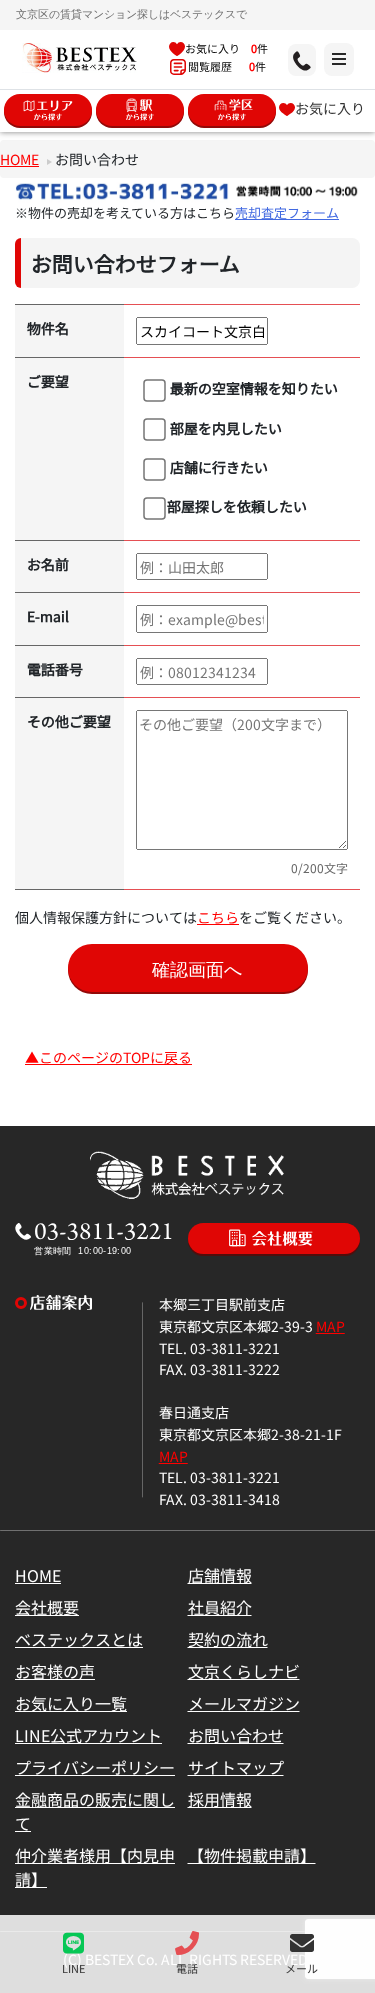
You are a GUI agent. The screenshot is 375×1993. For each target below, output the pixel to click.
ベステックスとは (79, 1639)
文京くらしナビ (244, 1671)
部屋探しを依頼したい (237, 505)
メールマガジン (244, 1703)
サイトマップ (236, 1767)
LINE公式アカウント (88, 1735)
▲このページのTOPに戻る (108, 1056)
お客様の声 (55, 1671)
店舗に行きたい (217, 466)
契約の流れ (228, 1639)
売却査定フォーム (287, 212)
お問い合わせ (236, 1735)
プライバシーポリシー (95, 1767)
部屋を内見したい (224, 427)
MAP (330, 1325)
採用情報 (220, 1799)
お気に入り (330, 107)
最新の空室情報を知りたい (252, 387)
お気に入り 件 (226, 48)
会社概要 (47, 1607)
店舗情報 (220, 1575)
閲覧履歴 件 (226, 66)
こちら (218, 916)
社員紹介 (220, 1607)
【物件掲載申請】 (252, 1855)
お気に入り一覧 (71, 1703)
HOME (19, 158)
